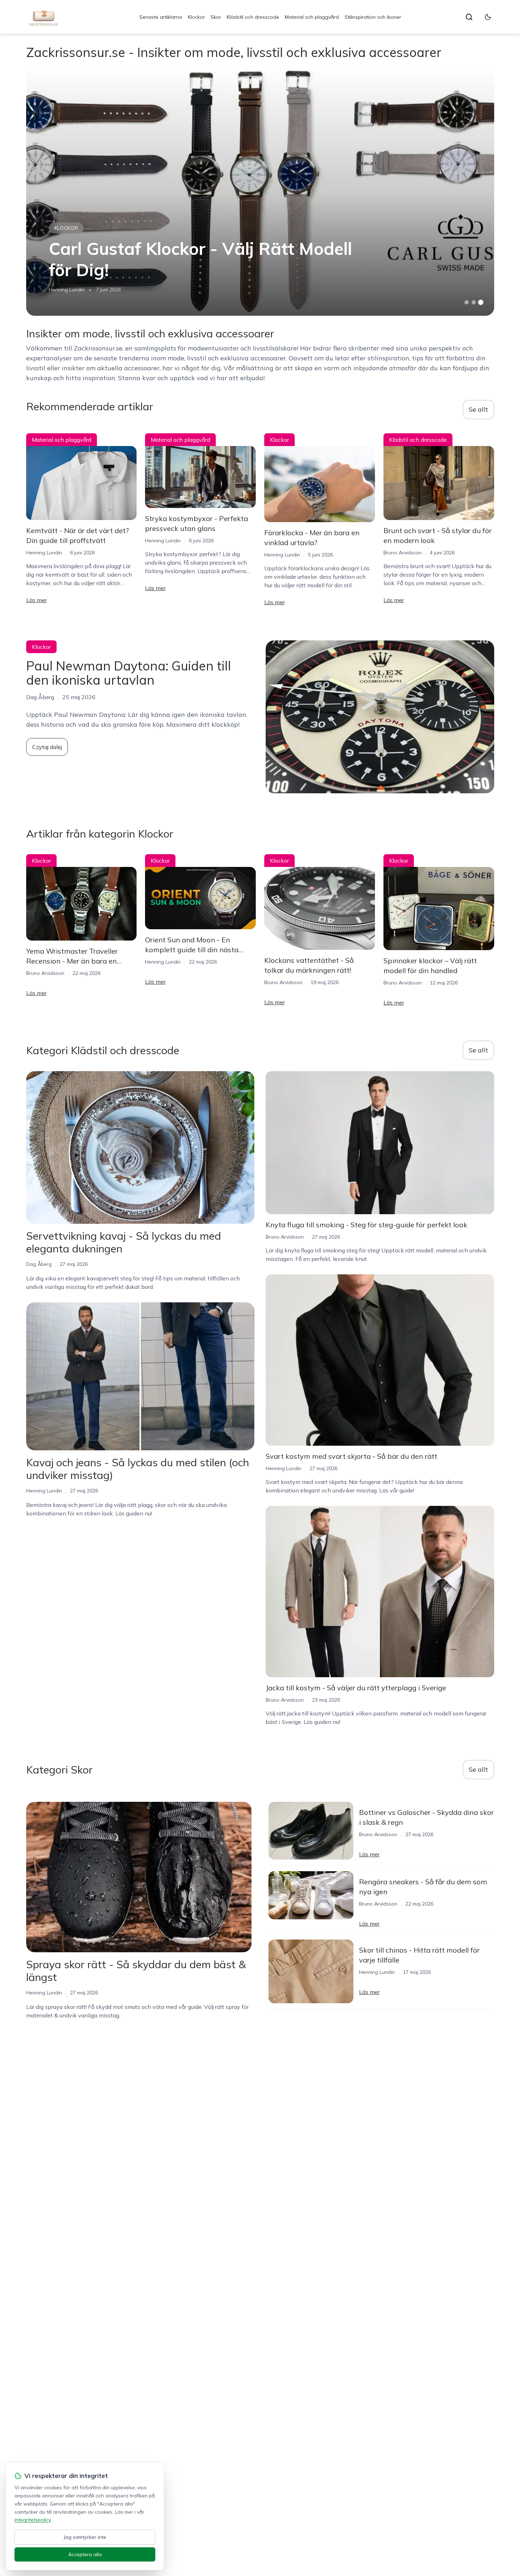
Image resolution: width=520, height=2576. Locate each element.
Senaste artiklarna (161, 17)
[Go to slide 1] (467, 302)
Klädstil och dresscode (253, 17)
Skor (216, 17)
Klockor (196, 17)
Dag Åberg (39, 1264)
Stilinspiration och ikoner (373, 17)
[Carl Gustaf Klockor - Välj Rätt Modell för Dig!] (260, 192)
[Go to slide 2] (474, 302)
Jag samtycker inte (85, 2537)
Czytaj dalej (47, 747)
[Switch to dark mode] (488, 17)
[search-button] (469, 17)
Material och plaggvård (312, 17)
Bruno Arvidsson (403, 553)
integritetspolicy (33, 2520)
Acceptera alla (85, 2554)
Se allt (478, 409)
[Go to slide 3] (481, 302)
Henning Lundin (67, 290)
